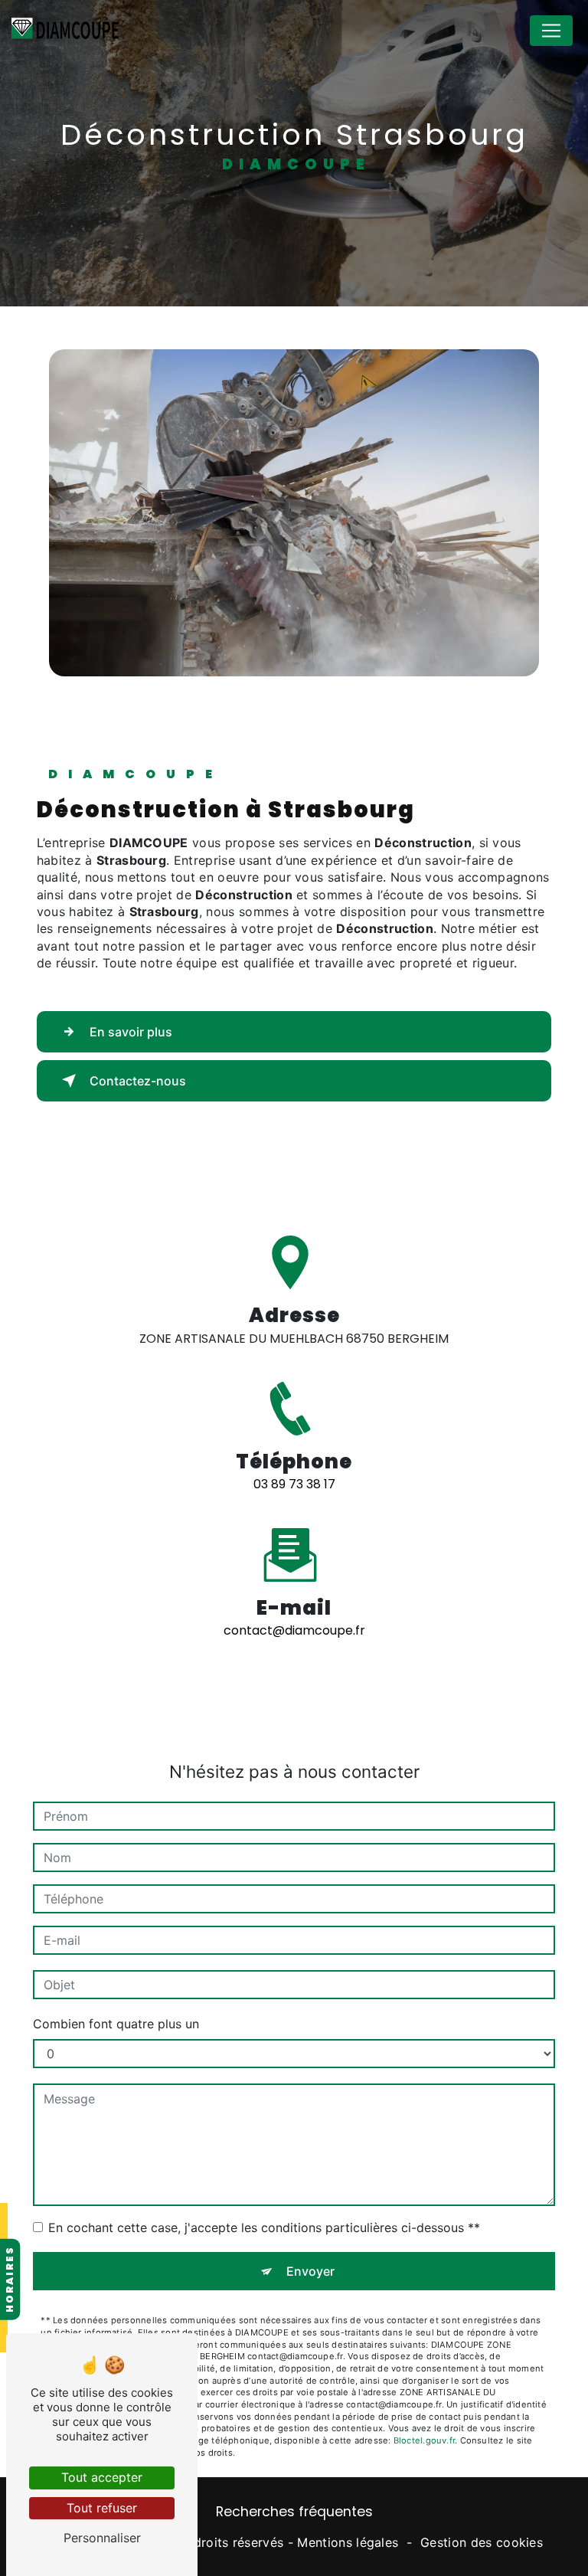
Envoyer (310, 2271)
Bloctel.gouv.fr (424, 2440)
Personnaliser (102, 2538)
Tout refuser (102, 2508)
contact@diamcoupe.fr (294, 1630)
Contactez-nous (138, 1081)
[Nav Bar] (551, 31)
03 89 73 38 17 (294, 1484)
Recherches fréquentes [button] (294, 2512)
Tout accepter (102, 2477)
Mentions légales (348, 2542)
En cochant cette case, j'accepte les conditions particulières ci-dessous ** (264, 2227)
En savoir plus (131, 1032)
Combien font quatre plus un (116, 2024)
